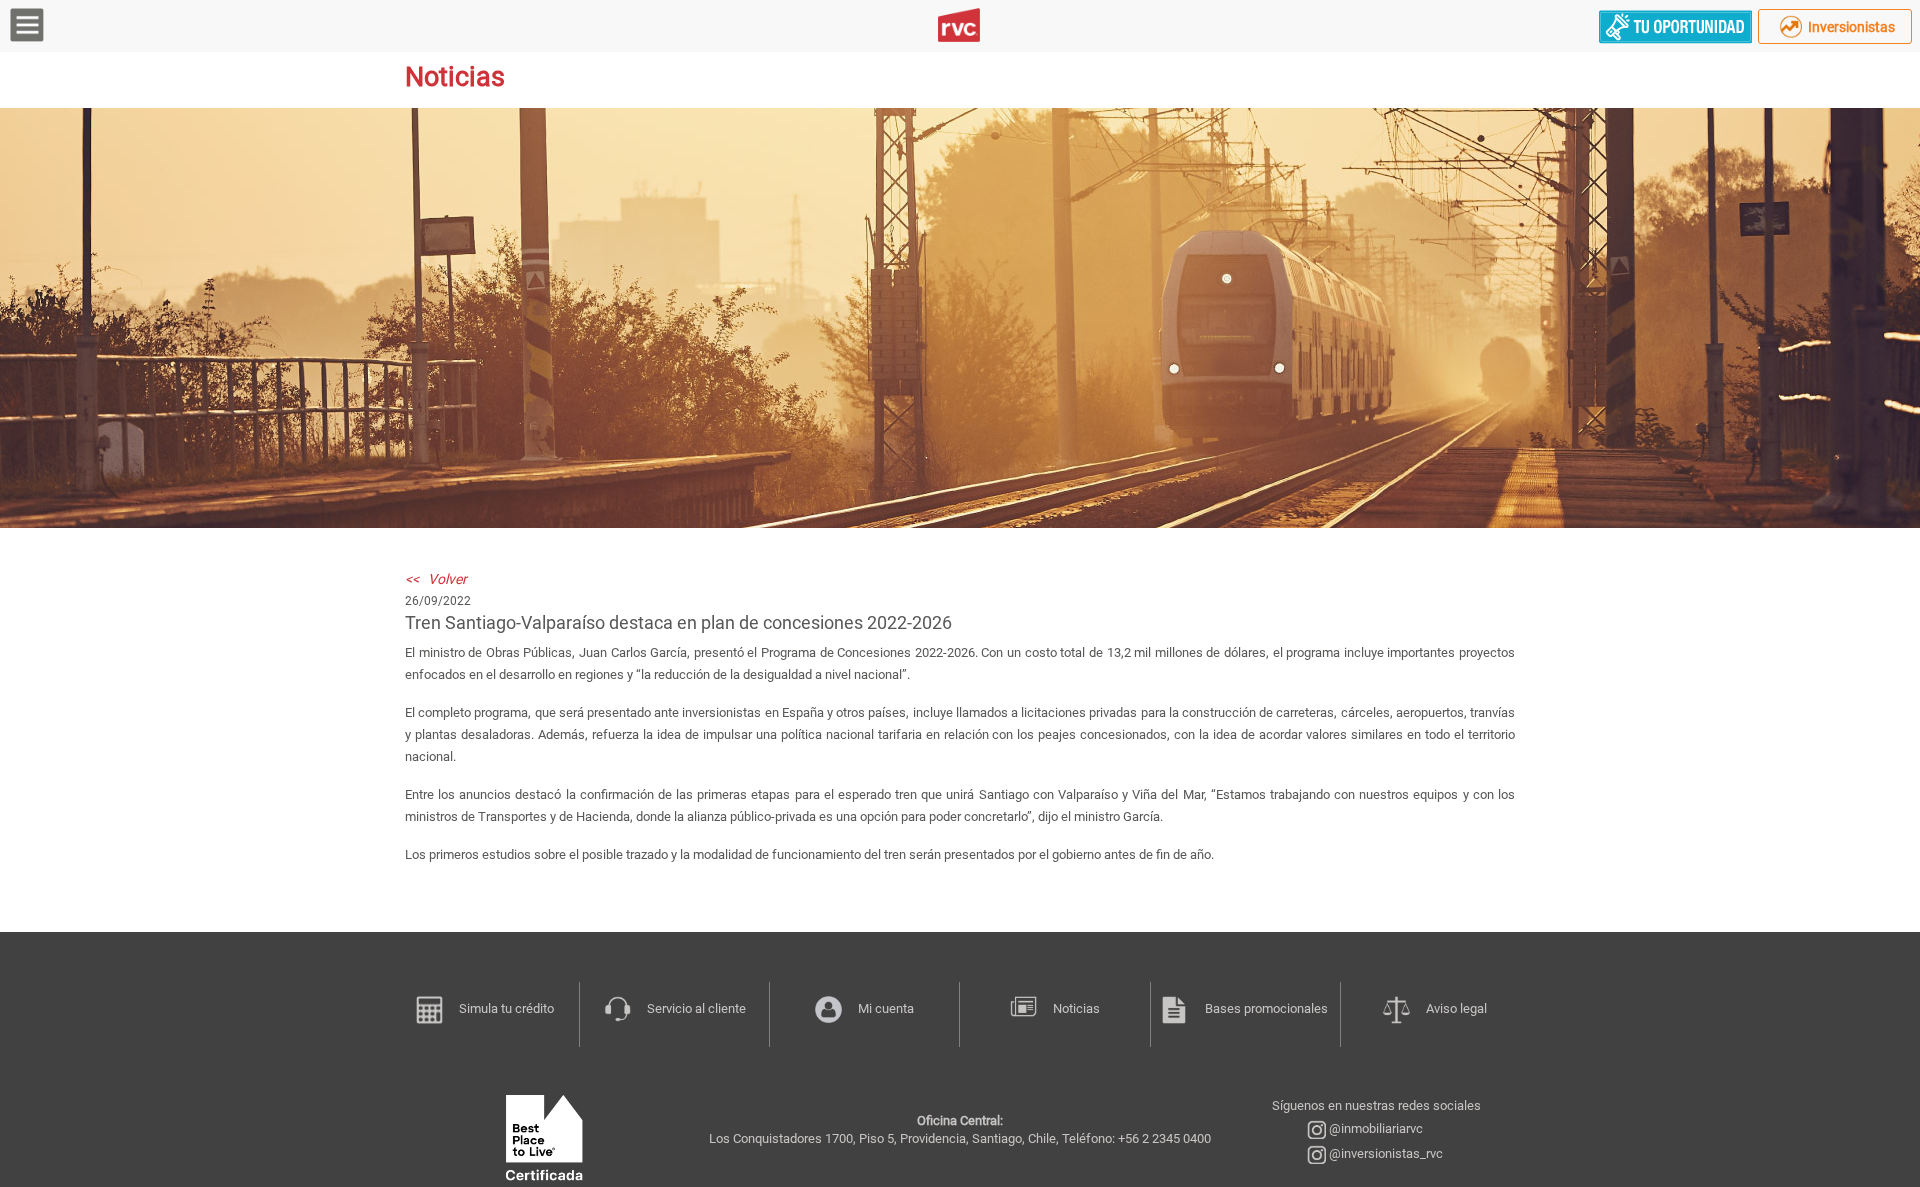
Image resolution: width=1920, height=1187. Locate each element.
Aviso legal (1456, 1008)
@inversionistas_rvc (1384, 1153)
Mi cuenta (886, 1008)
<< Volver (436, 579)
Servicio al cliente (696, 1008)
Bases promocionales (1266, 1008)
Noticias (1076, 1008)
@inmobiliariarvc (1374, 1128)
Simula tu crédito (506, 1008)
